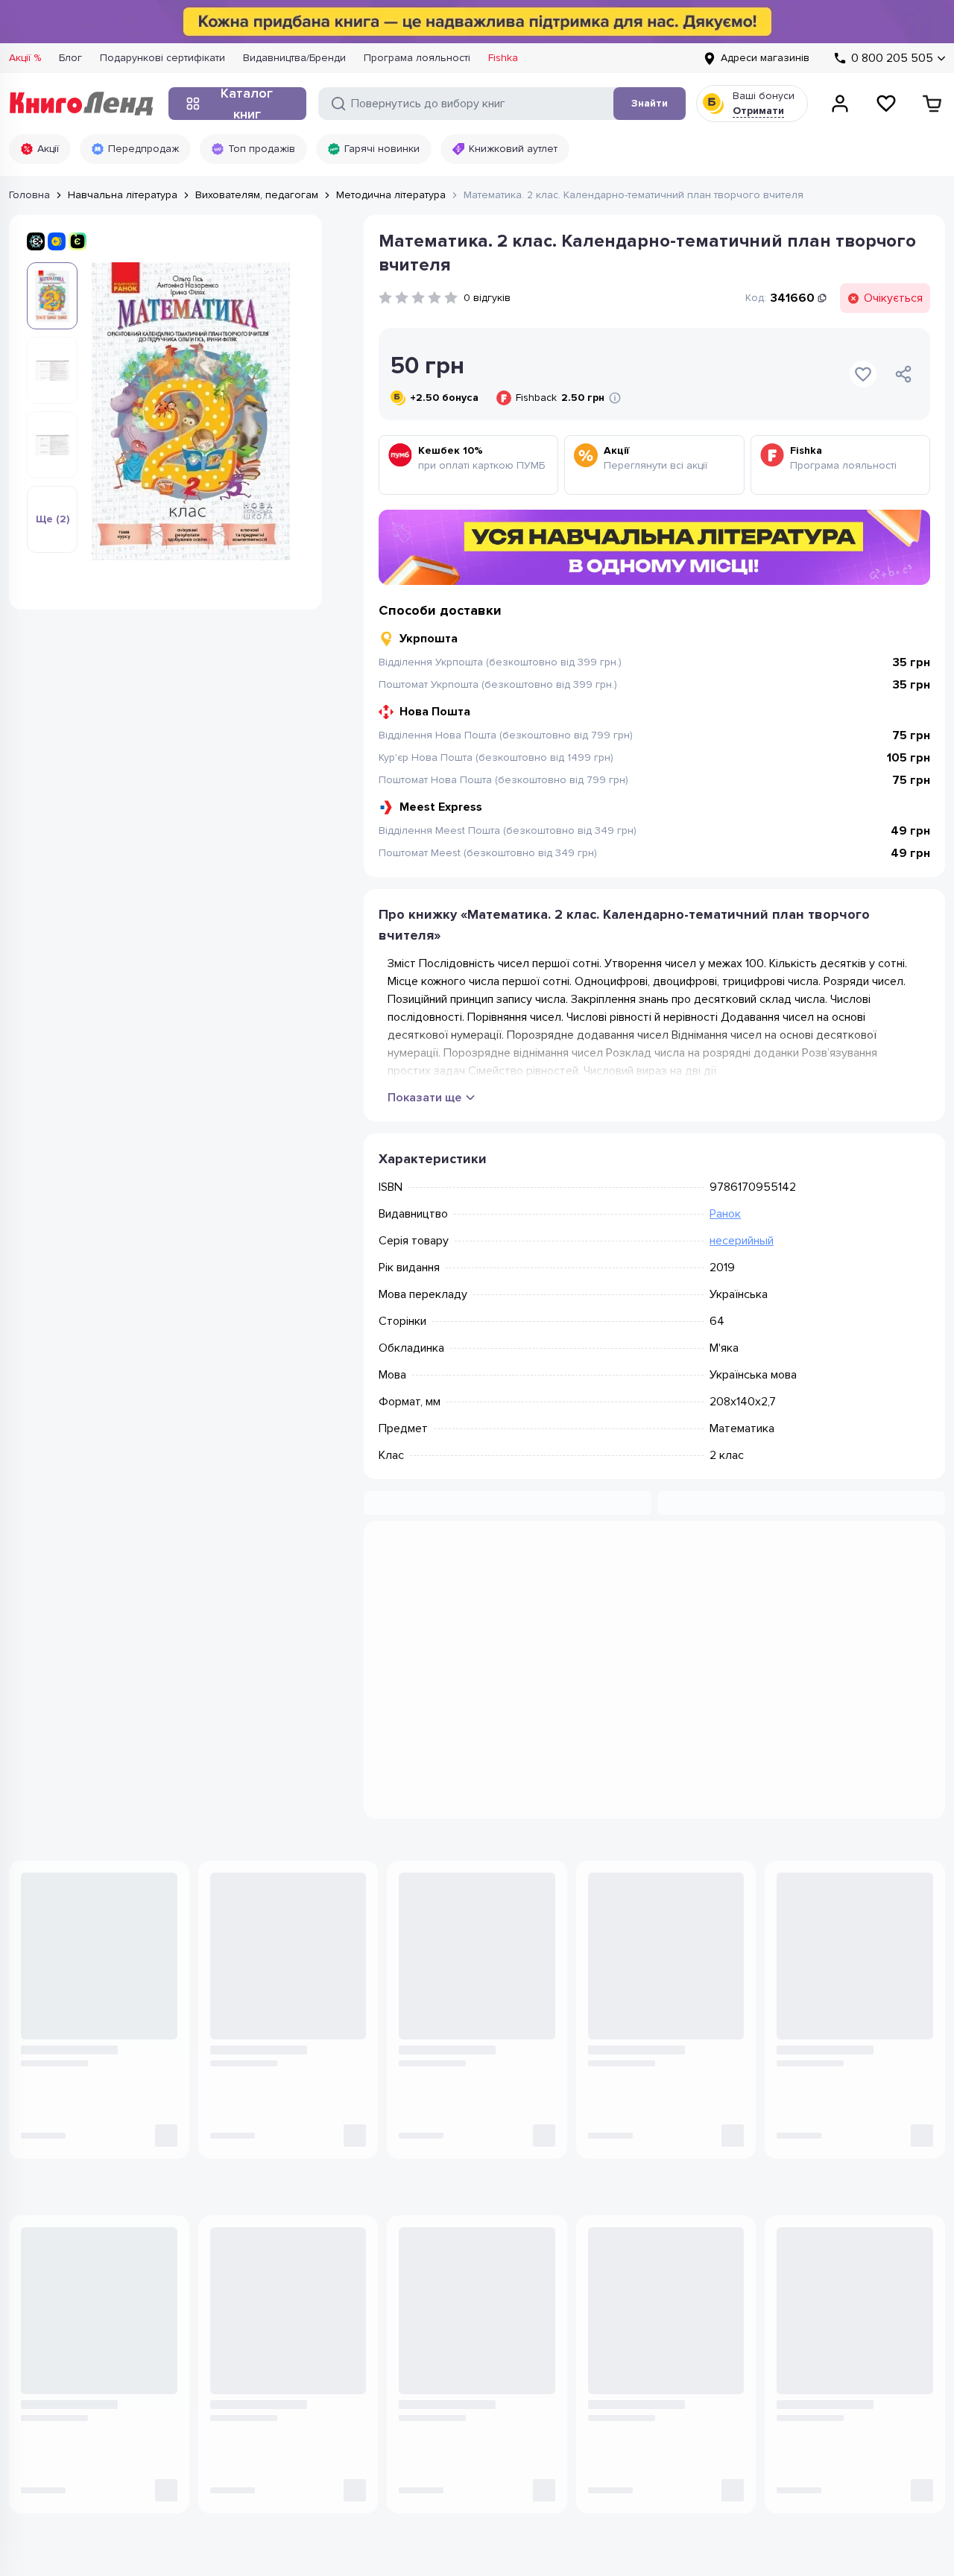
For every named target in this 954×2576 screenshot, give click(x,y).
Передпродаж (143, 149)
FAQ (597, 2351)
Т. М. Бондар (238, 1962)
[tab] (517, 1560)
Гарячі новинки (382, 149)
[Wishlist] (886, 104)
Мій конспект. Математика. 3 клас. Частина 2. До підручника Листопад (287, 1987)
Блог (70, 58)
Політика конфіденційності (74, 2491)
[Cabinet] (840, 104)
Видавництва (249, 2307)
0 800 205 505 (78, 2251)
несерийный (742, 1241)
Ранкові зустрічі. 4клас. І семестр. (648, 1987)
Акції (48, 149)
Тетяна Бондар (303, 1962)
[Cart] (932, 104)
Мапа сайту (615, 2329)
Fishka (503, 58)
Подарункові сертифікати (162, 58)
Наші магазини (439, 2262)
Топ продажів (262, 149)
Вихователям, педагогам (257, 195)
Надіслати (886, 2146)
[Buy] (162, 2024)
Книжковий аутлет (513, 149)
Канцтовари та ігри (263, 2262)
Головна (29, 195)
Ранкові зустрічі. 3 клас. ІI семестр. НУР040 (838, 1987)
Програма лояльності (417, 58)
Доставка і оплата (632, 2284)
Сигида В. (798, 1962)
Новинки (239, 2240)
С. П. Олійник (50, 1962)
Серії (230, 2351)
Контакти (424, 2284)
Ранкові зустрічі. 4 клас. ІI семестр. (461, 1987)
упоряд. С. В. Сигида (634, 1962)
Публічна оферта (198, 2491)
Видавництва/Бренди (294, 58)
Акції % (25, 58)
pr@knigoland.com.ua (63, 2425)
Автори (235, 2329)
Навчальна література (123, 195)
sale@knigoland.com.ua (68, 2365)
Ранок (725, 1214)
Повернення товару (637, 2307)
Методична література (391, 195)
